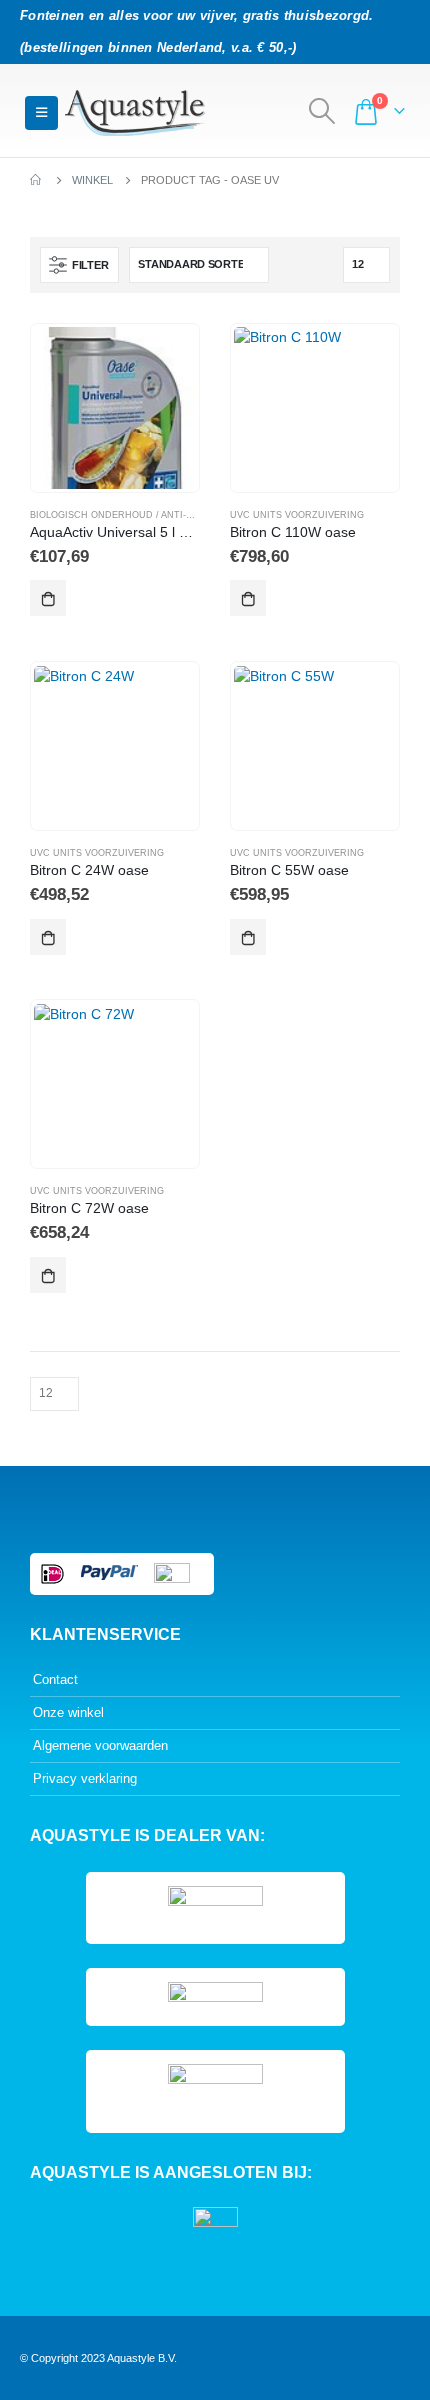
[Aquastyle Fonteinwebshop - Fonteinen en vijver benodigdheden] (135, 113)
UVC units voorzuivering (297, 515)
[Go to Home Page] (37, 180)
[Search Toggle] (322, 111)
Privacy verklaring (85, 1778)
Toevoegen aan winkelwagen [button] (48, 598)
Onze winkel (68, 1712)
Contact (55, 1679)
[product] (114, 407)
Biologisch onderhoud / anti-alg (117, 515)
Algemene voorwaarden (100, 1745)
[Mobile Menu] (41, 113)
